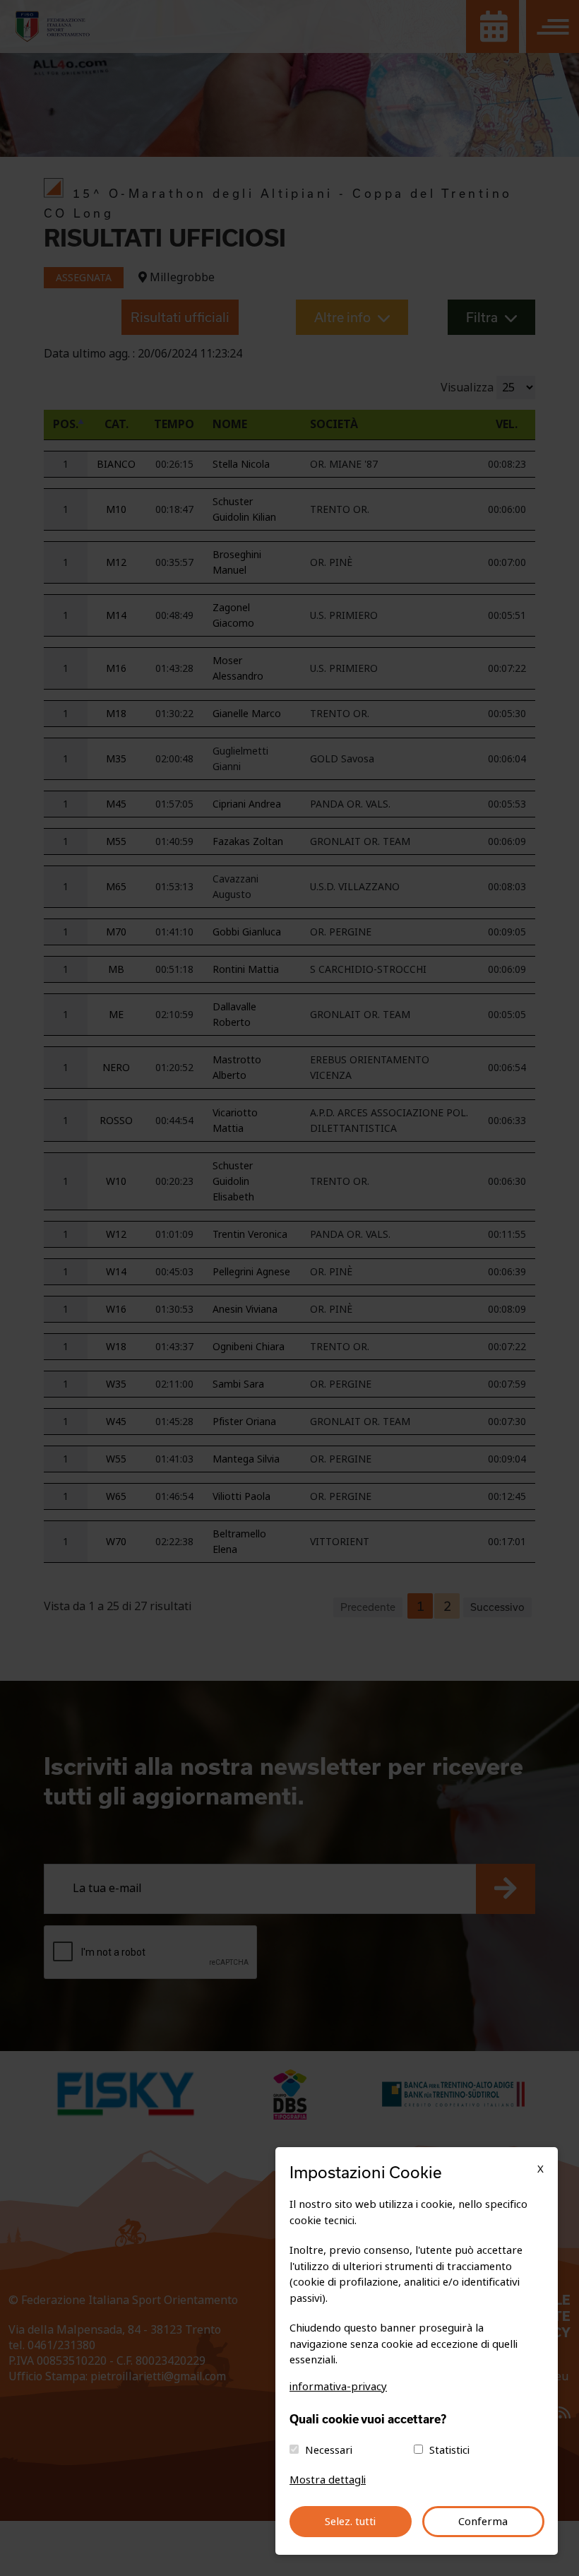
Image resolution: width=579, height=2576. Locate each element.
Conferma (483, 2522)
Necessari (329, 2450)
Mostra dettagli (328, 2480)
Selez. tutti (350, 2522)
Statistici (449, 2450)
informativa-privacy (338, 2387)
